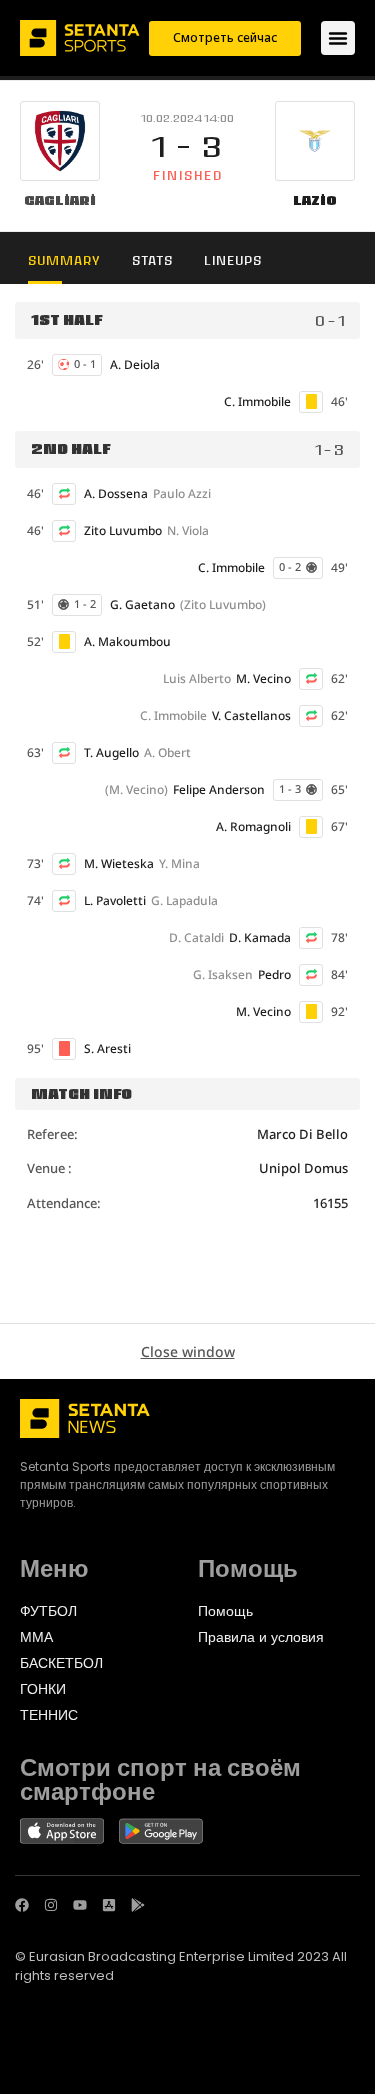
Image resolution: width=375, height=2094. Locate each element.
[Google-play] (138, 1905)
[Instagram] (51, 1905)
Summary (64, 260)
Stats (152, 260)
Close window (188, 1351)
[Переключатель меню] (338, 38)
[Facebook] (22, 1905)
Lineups (233, 260)
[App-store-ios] (109, 1905)
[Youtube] (80, 1905)
